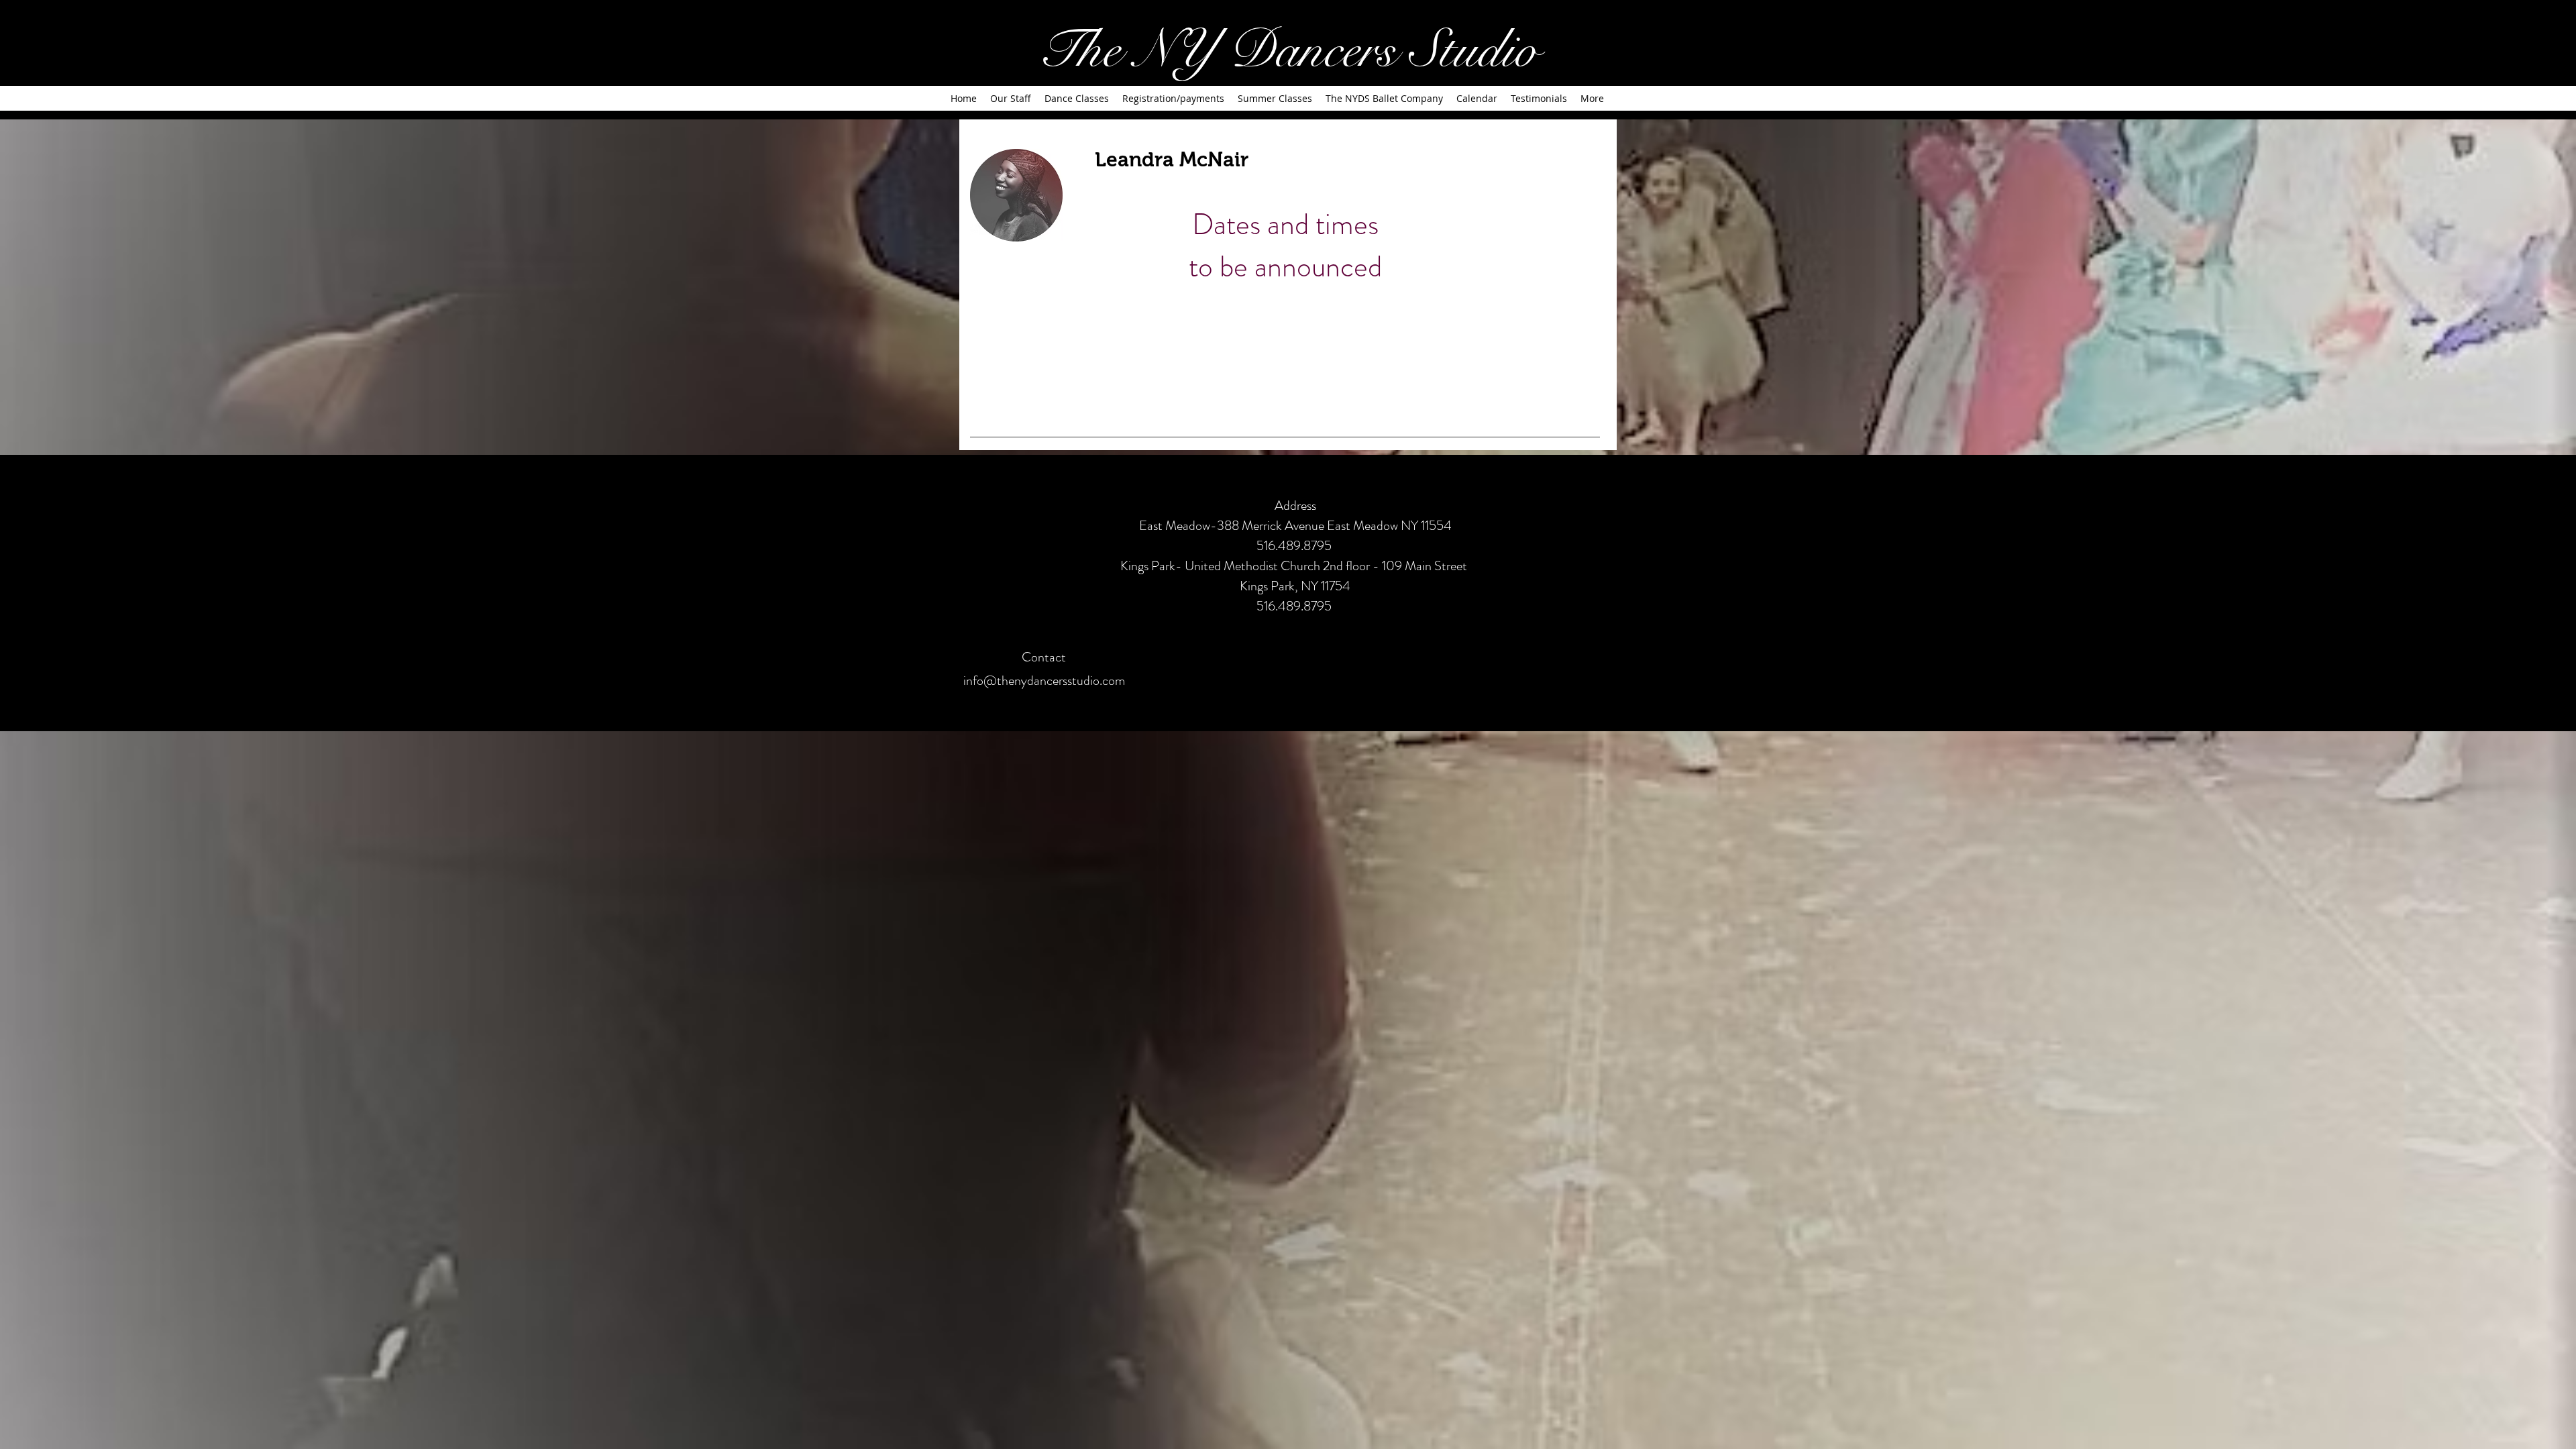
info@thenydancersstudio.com (1044, 681)
